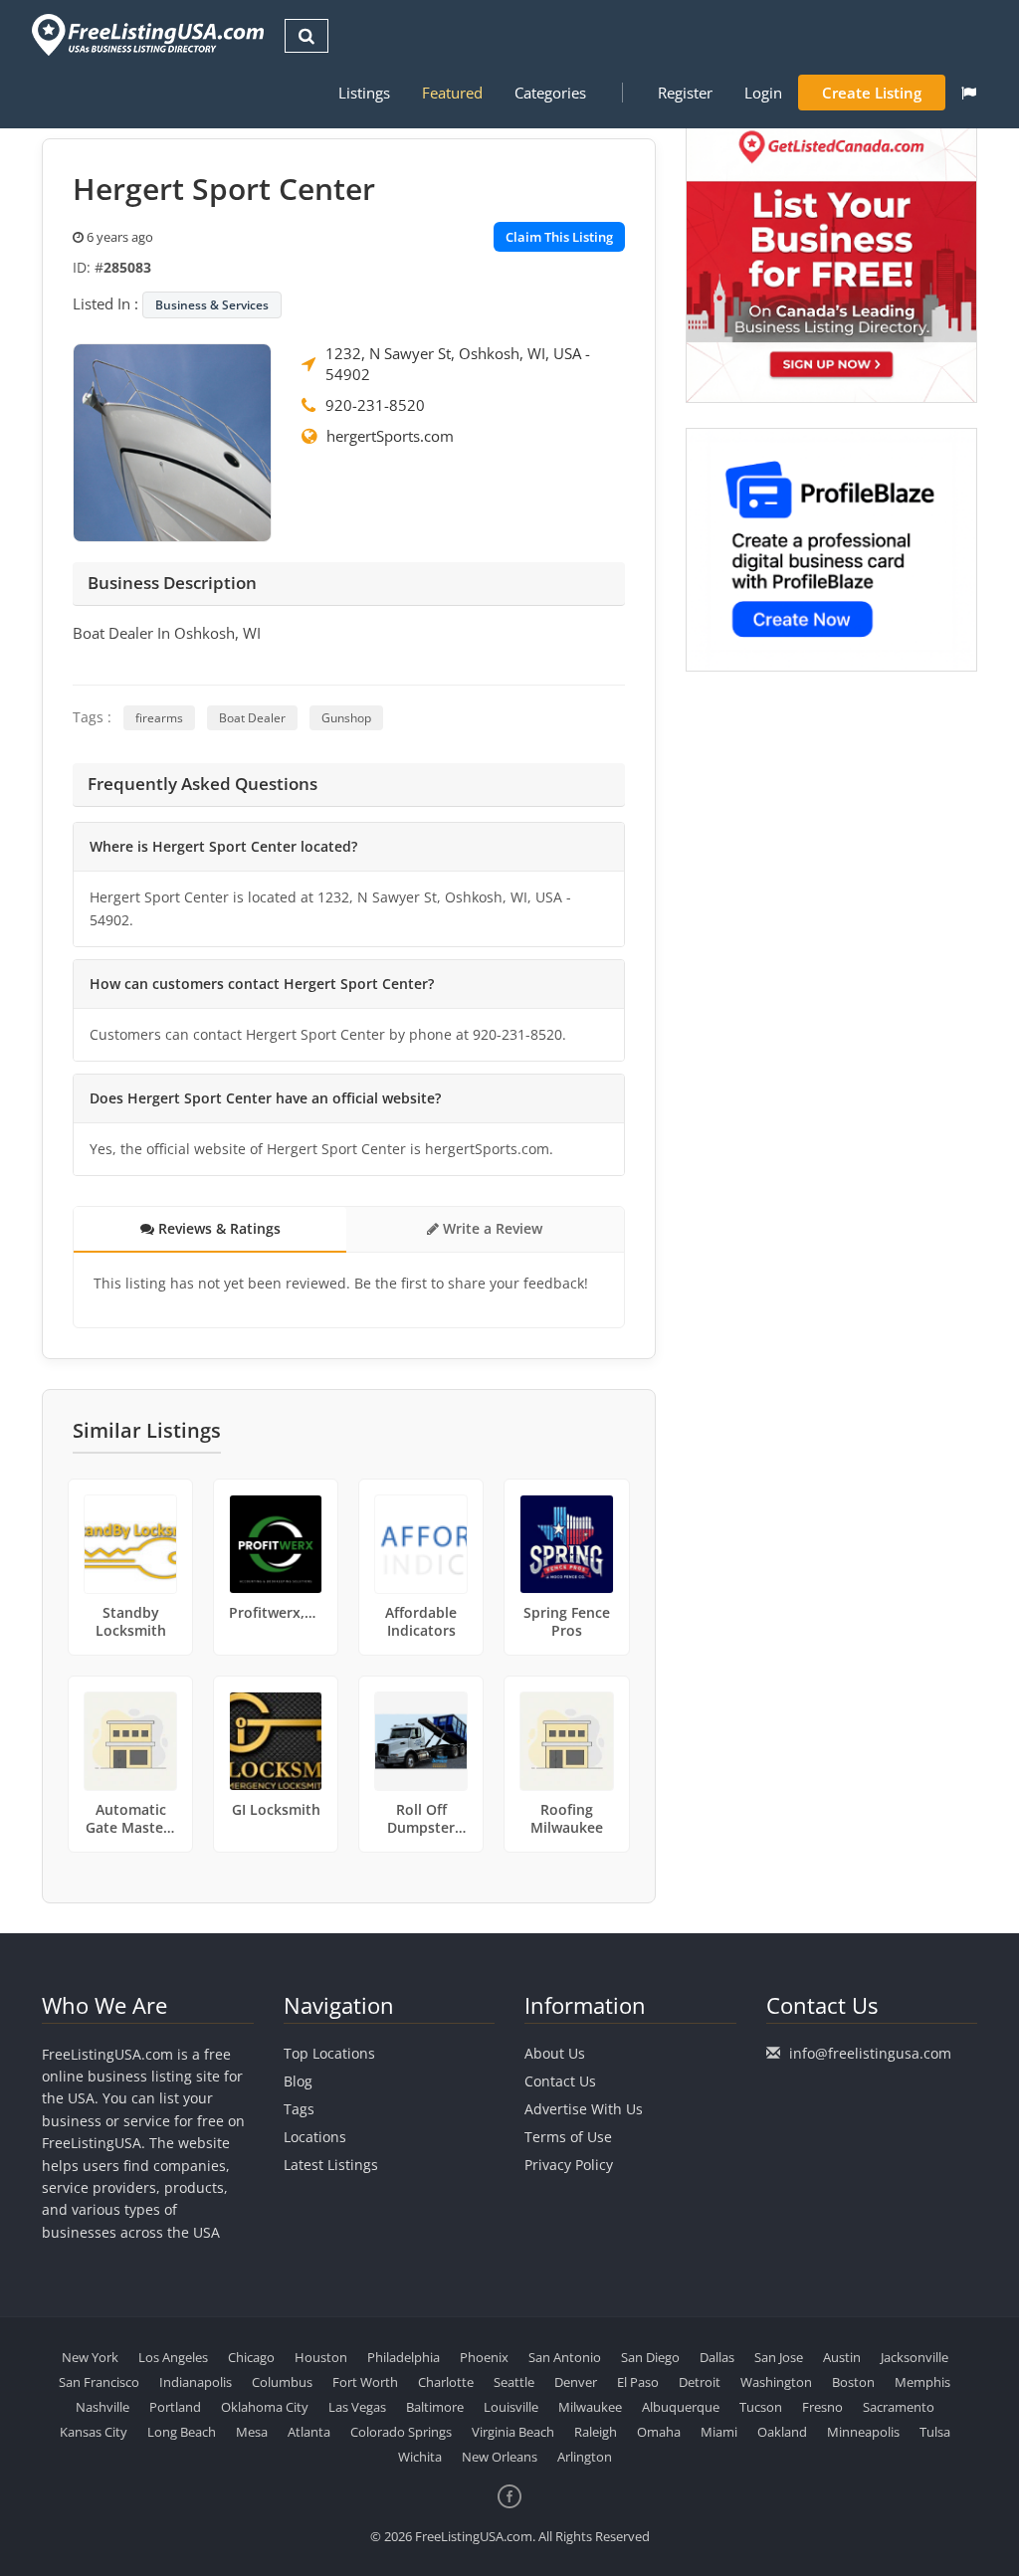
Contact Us (560, 2081)
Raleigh (596, 2432)
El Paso (638, 2382)
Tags (299, 2109)
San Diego (650, 2357)
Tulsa (935, 2432)
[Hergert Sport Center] (172, 441)
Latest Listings (331, 2165)
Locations (315, 2137)
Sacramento (899, 2407)
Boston (853, 2382)
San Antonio (565, 2357)
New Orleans (500, 2457)
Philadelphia (404, 2357)
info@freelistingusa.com (870, 2053)
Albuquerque (681, 2407)
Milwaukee (590, 2407)
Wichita (420, 2457)
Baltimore (435, 2407)
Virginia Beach (513, 2432)
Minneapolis (863, 2432)
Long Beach (182, 2432)
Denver (576, 2382)
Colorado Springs (401, 2432)
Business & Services (212, 305)
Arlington (585, 2457)
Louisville (511, 2407)
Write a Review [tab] (491, 1228)
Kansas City (94, 2432)
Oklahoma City (265, 2407)
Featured (452, 93)
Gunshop (346, 718)
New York (90, 2357)
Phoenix (484, 2357)
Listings (364, 93)
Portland (175, 2407)
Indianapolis (196, 2382)
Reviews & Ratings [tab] (217, 1228)
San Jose (779, 2357)
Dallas (717, 2357)
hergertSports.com (390, 436)
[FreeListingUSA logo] (146, 34)
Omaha (659, 2432)
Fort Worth (365, 2382)
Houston (321, 2357)
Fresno (822, 2407)
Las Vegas (357, 2407)
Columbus (282, 2382)
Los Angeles (173, 2357)
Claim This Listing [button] (559, 237)
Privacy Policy (569, 2165)
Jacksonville (915, 2357)
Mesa (252, 2432)
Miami (719, 2432)
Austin (842, 2357)
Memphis (922, 2382)
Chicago (251, 2357)
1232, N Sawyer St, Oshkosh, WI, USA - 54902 (458, 364)
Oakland (782, 2432)
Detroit (700, 2382)
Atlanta (309, 2432)
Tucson (761, 2407)
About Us (555, 2053)
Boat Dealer (252, 718)
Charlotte (446, 2382)
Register (685, 93)
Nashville (102, 2407)
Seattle (514, 2382)
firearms (159, 718)
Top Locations (329, 2053)
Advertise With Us (584, 2109)
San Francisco (99, 2382)
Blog (298, 2081)
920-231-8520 (375, 405)
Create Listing (872, 93)
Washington (776, 2382)
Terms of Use (568, 2137)
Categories (550, 93)
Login (763, 93)
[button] (969, 93)
